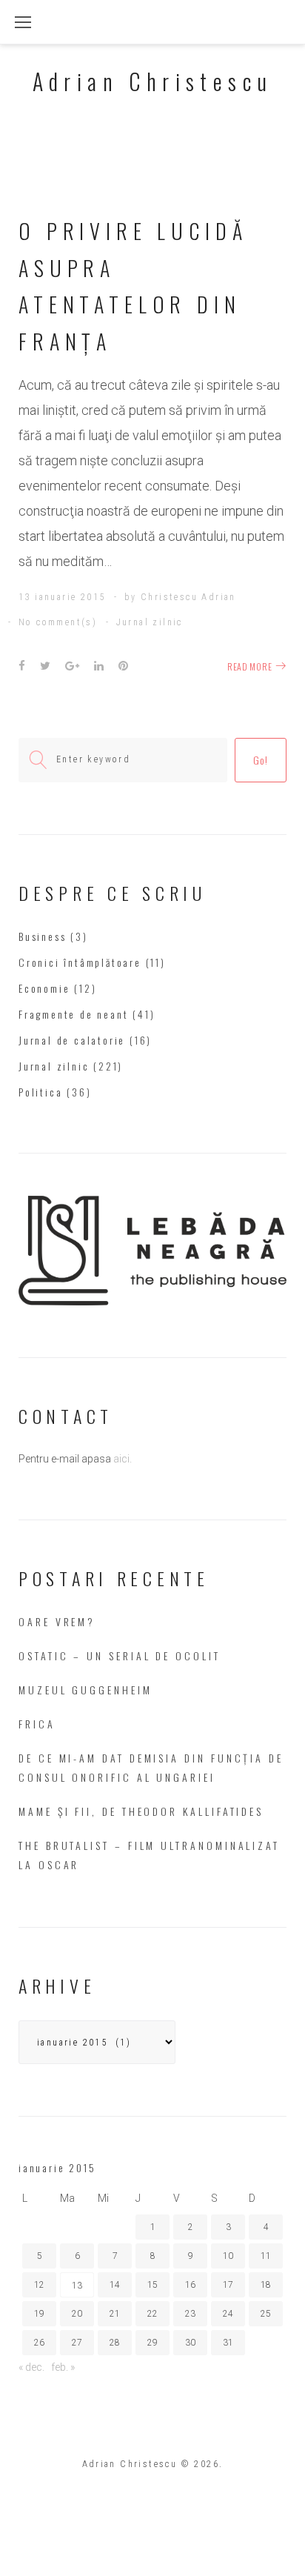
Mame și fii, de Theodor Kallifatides (141, 1811)
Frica (37, 1724)
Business (42, 936)
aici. (123, 1459)
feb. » (63, 2367)
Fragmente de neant (73, 1014)
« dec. (31, 2367)
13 (77, 2286)
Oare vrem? (57, 1621)
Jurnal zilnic (150, 622)
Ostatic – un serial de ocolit (120, 1655)
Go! (260, 760)
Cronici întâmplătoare (80, 962)
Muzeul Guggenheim (86, 1690)
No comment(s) (58, 622)
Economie (44, 988)
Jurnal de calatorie (72, 1040)
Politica (40, 1092)
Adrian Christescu (153, 81)
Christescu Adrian (188, 597)
